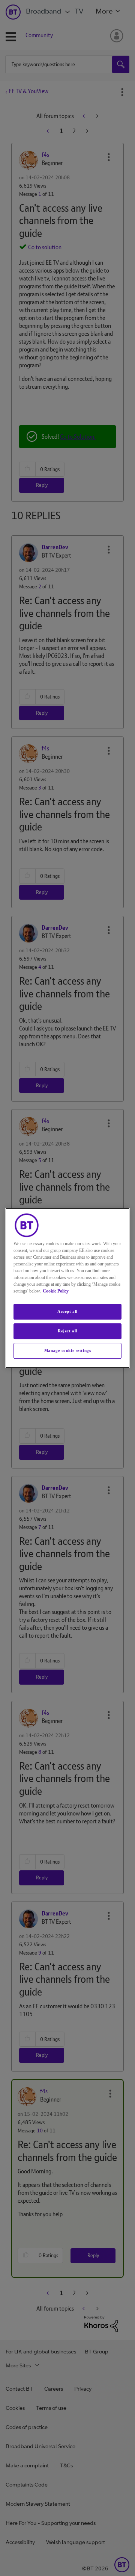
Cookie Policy (56, 1291)
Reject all (67, 1331)
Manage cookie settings (68, 1350)
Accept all (67, 1311)
